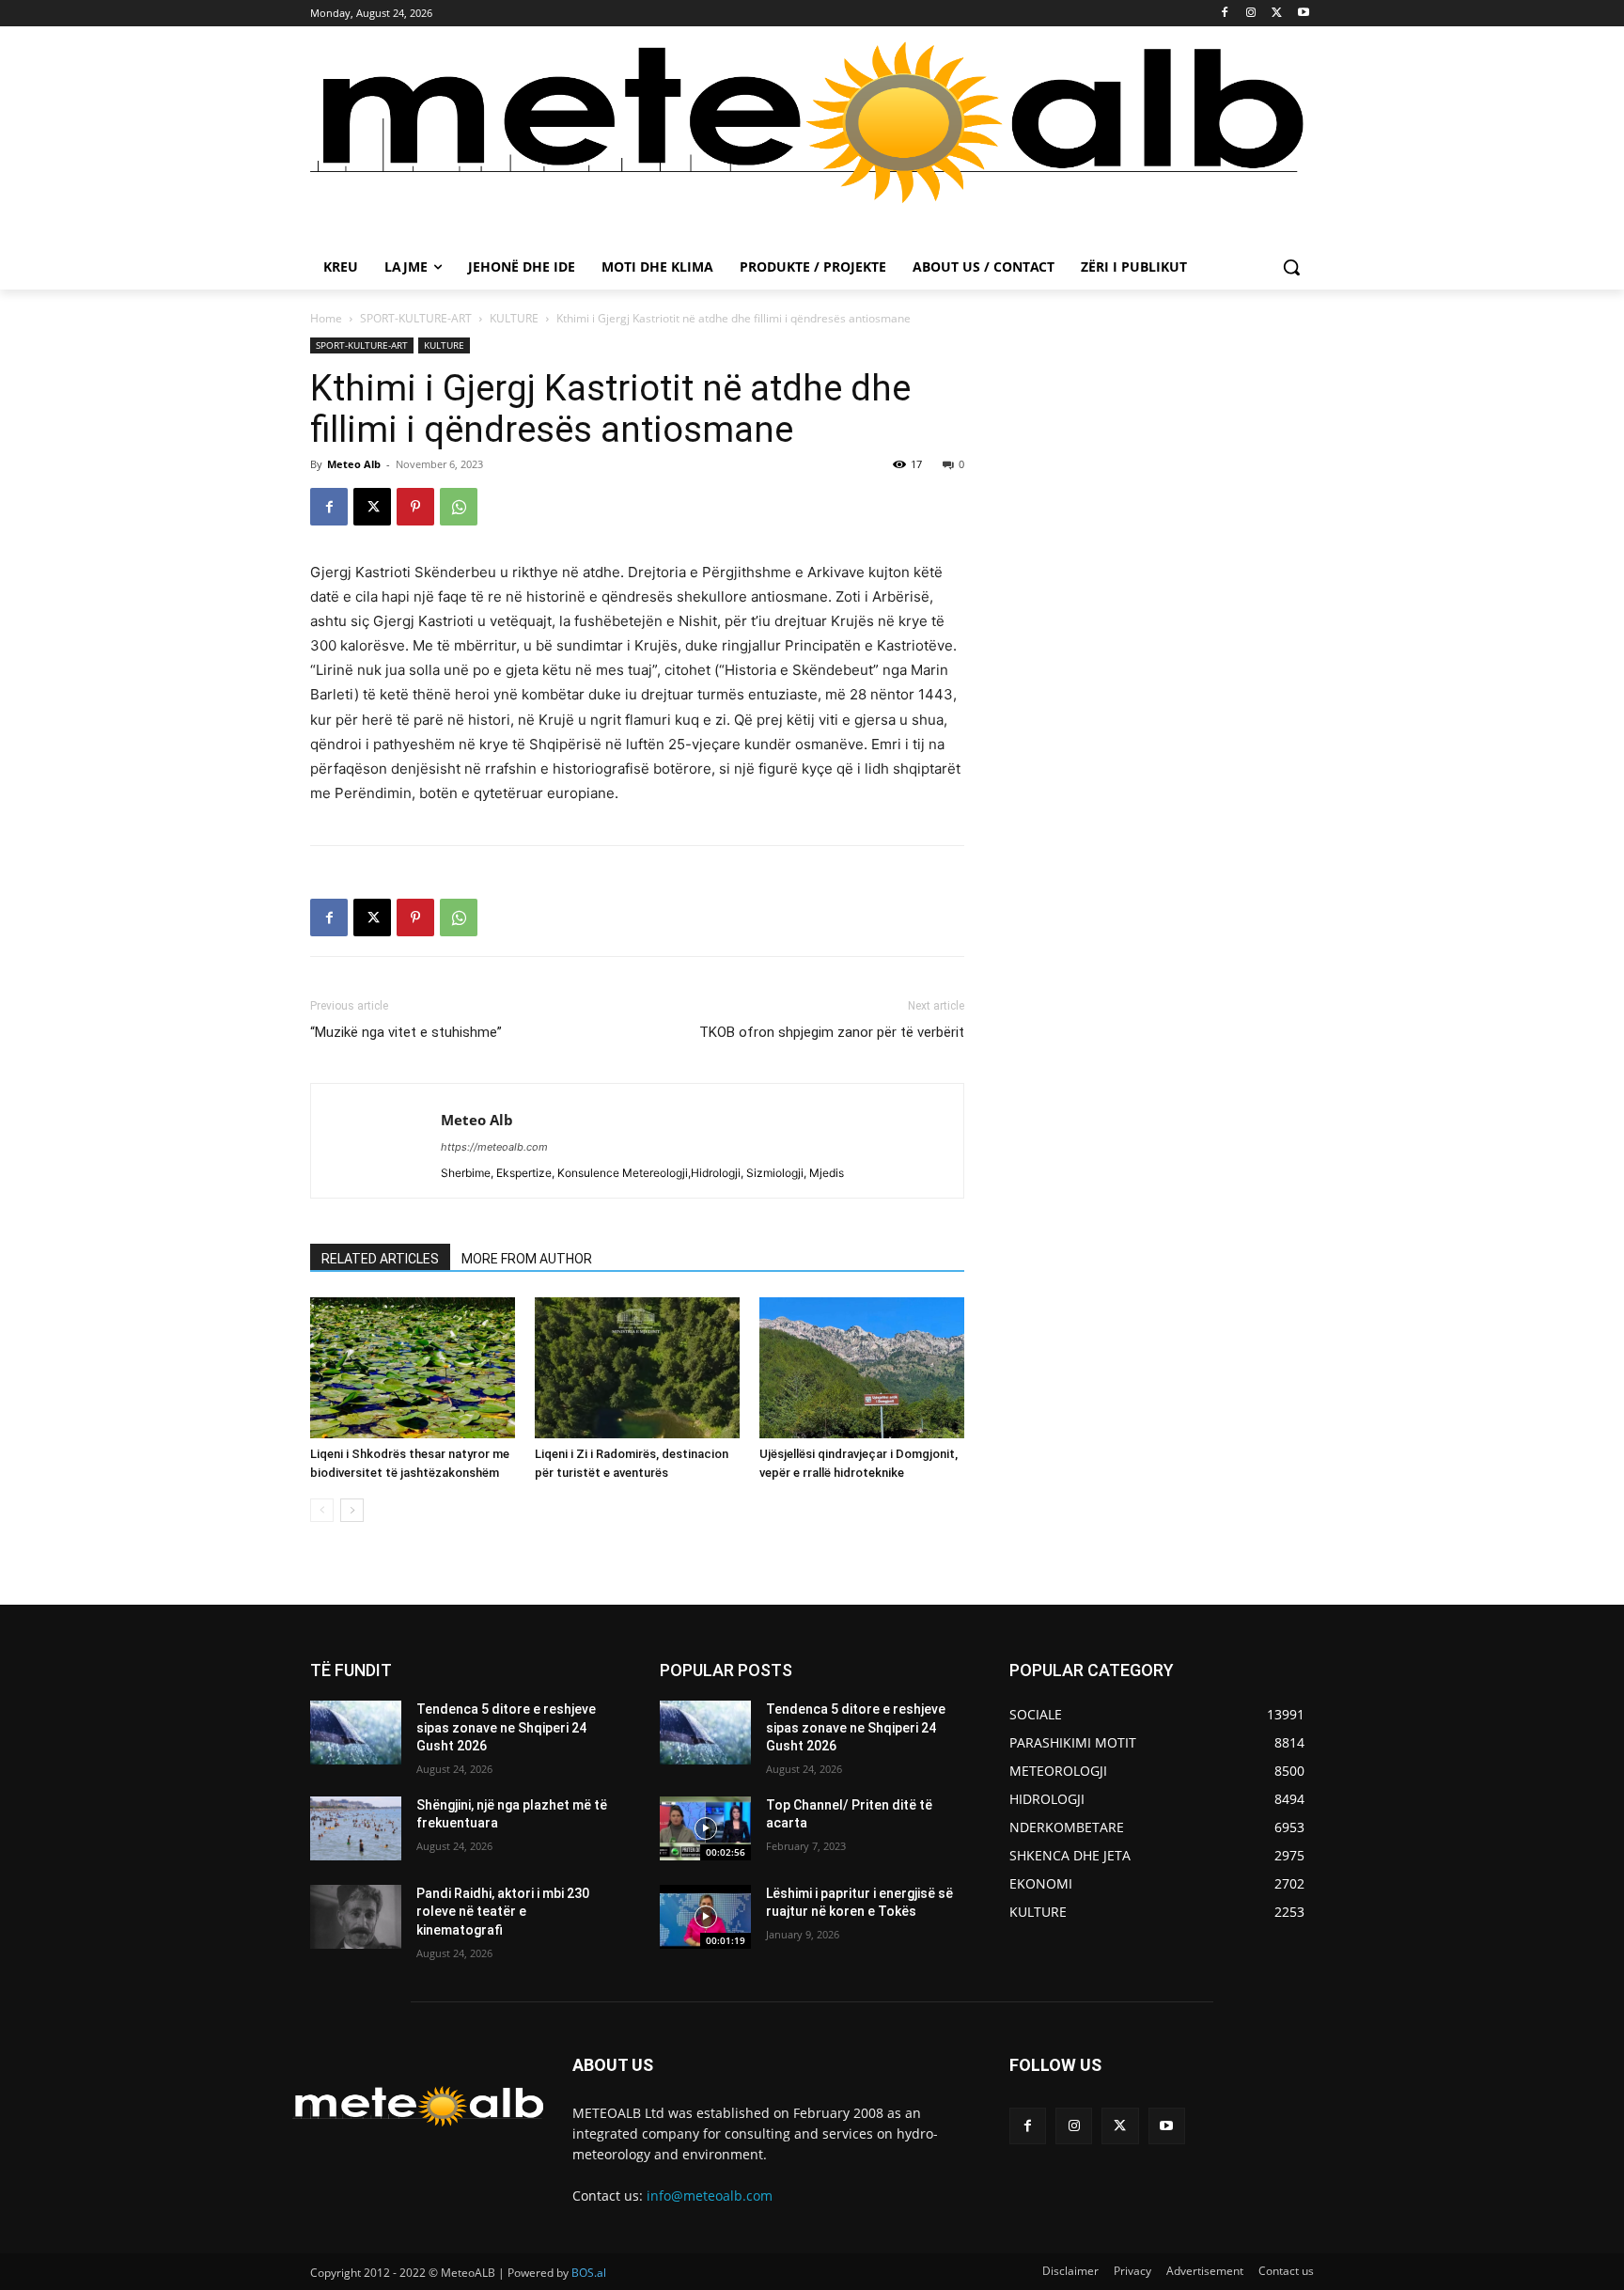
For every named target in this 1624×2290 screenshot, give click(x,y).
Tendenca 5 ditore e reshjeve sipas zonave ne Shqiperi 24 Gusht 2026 (506, 1727)
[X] (1277, 14)
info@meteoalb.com (710, 2196)
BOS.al (589, 2273)
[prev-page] (322, 1510)
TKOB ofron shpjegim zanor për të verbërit (832, 1032)
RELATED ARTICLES (380, 1259)
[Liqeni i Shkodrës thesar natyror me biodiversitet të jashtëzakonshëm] (413, 1368)
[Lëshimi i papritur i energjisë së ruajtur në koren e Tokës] (705, 1917)
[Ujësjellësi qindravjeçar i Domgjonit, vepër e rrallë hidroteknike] (862, 1368)
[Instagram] (1251, 14)
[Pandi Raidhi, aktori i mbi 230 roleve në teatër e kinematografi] (356, 1917)
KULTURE (514, 318)
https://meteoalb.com (494, 1147)
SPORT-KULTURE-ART (416, 318)
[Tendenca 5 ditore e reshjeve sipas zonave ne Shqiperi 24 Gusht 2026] (356, 1733)
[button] (1291, 267)
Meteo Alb (354, 464)
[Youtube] (1303, 14)
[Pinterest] (415, 507)
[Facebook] (1225, 14)
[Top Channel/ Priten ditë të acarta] (705, 1828)
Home (326, 318)
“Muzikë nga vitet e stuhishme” (406, 1032)
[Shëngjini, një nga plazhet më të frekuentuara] (356, 1828)
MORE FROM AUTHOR (527, 1259)
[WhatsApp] (459, 507)
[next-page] (352, 1510)
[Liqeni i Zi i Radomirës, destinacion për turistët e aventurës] (637, 1368)
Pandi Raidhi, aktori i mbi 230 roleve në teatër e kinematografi (503, 1912)
